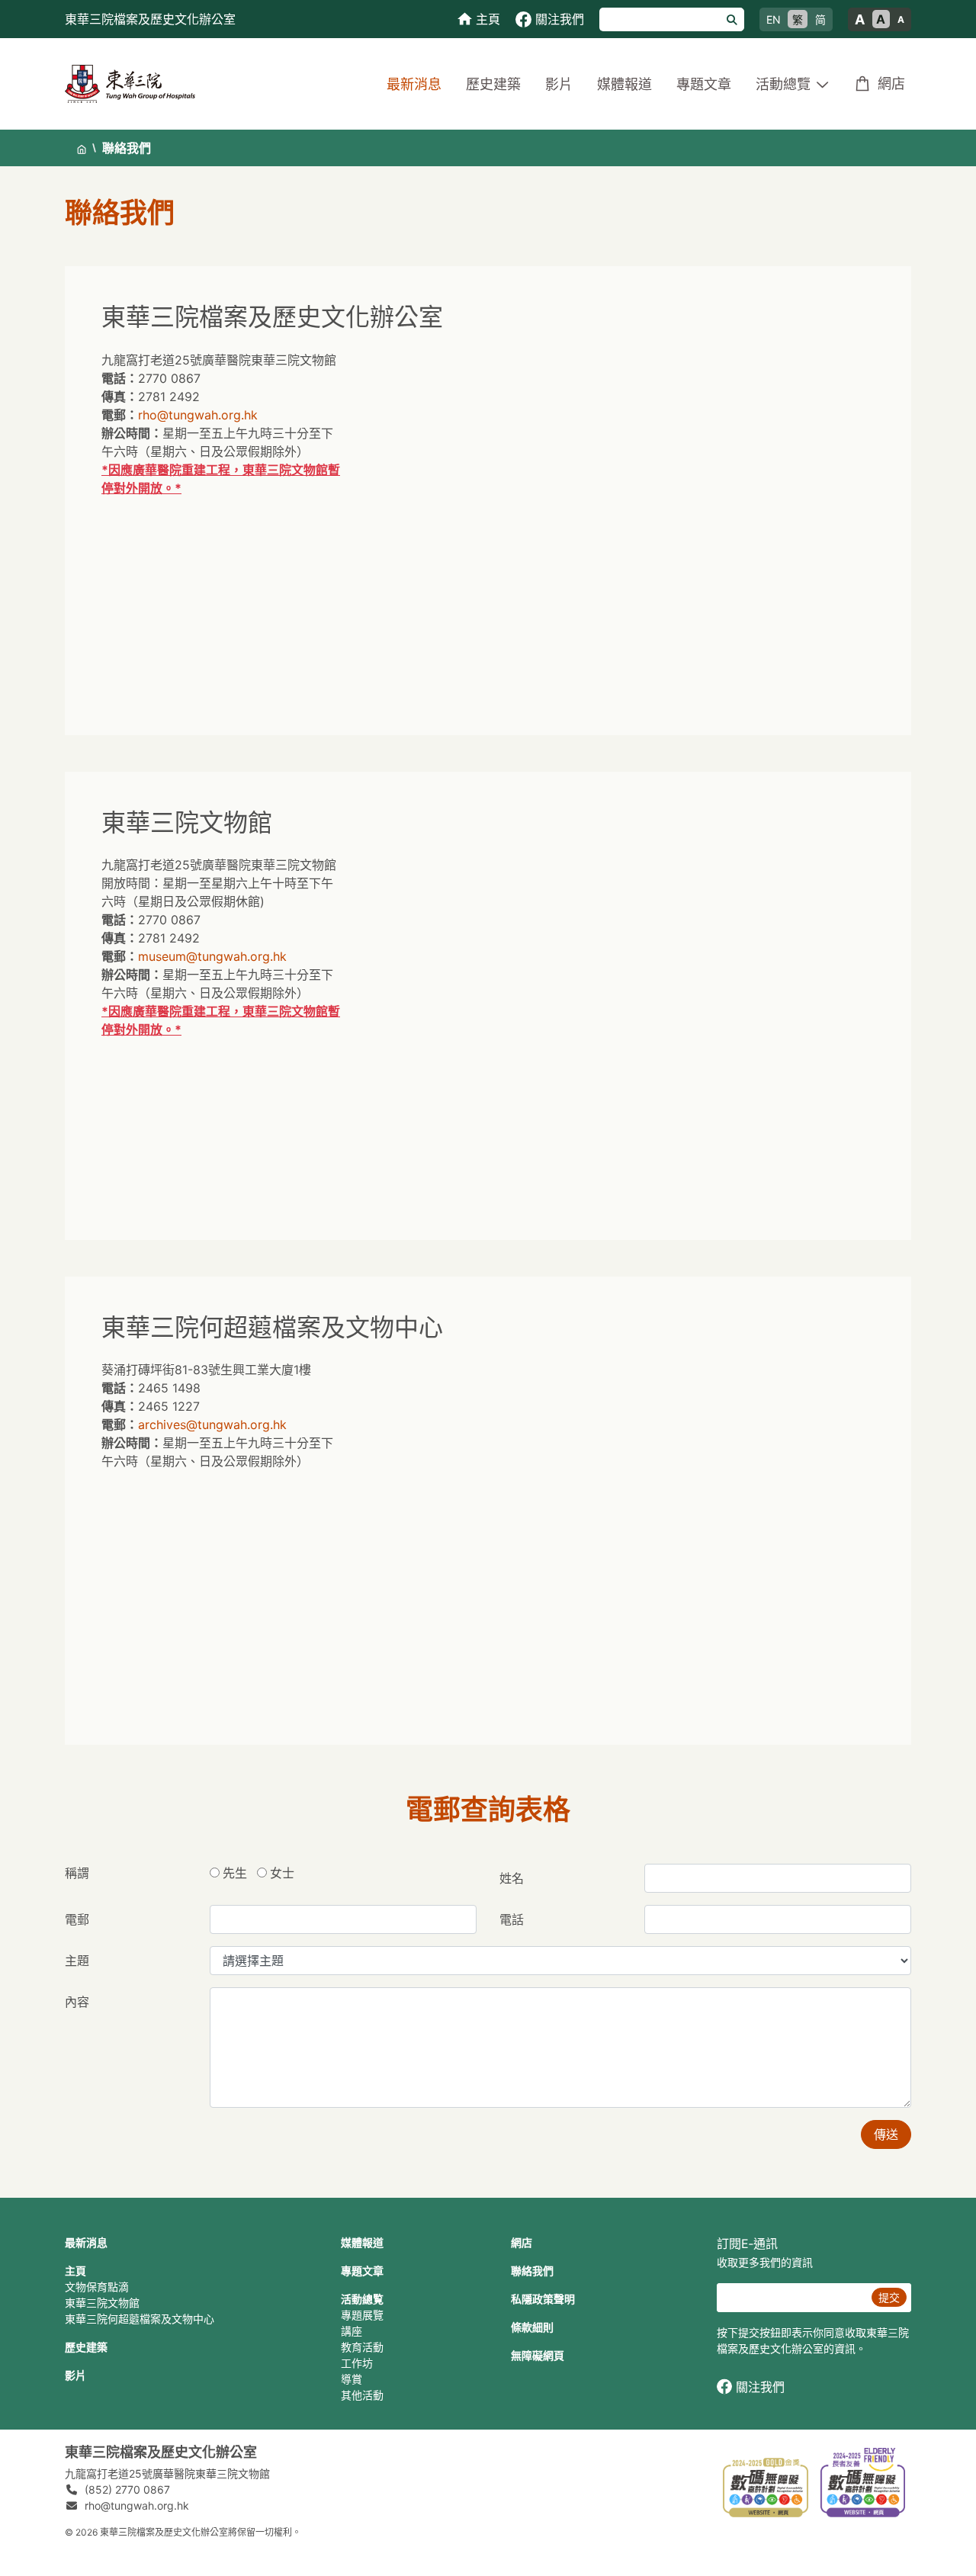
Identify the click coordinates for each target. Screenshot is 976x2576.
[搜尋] (732, 19)
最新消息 (414, 84)
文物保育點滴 (97, 2287)
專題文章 (704, 84)
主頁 (75, 2271)
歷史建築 (493, 84)
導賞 (352, 2379)
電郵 (77, 1919)
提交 (889, 2297)
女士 (282, 1873)
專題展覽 (362, 2315)
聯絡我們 (532, 2271)
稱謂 (77, 1873)
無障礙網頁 (538, 2355)
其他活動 (362, 2395)
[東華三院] (130, 83)
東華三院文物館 (102, 2303)
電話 (512, 1919)
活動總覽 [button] (783, 84)
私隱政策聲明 (543, 2299)
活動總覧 (362, 2299)
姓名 (512, 1878)
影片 (559, 84)
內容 (77, 2002)
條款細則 (532, 2327)
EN (774, 19)
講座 (352, 2331)
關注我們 (760, 2387)
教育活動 (362, 2347)
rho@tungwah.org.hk (198, 415)
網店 (891, 84)
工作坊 (357, 2363)
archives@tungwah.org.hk (212, 1425)
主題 (77, 1961)
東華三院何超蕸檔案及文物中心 (140, 2319)
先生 (235, 1873)
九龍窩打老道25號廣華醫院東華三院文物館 (167, 2473)
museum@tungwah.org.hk (212, 956)
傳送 (886, 2134)
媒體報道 (624, 84)
